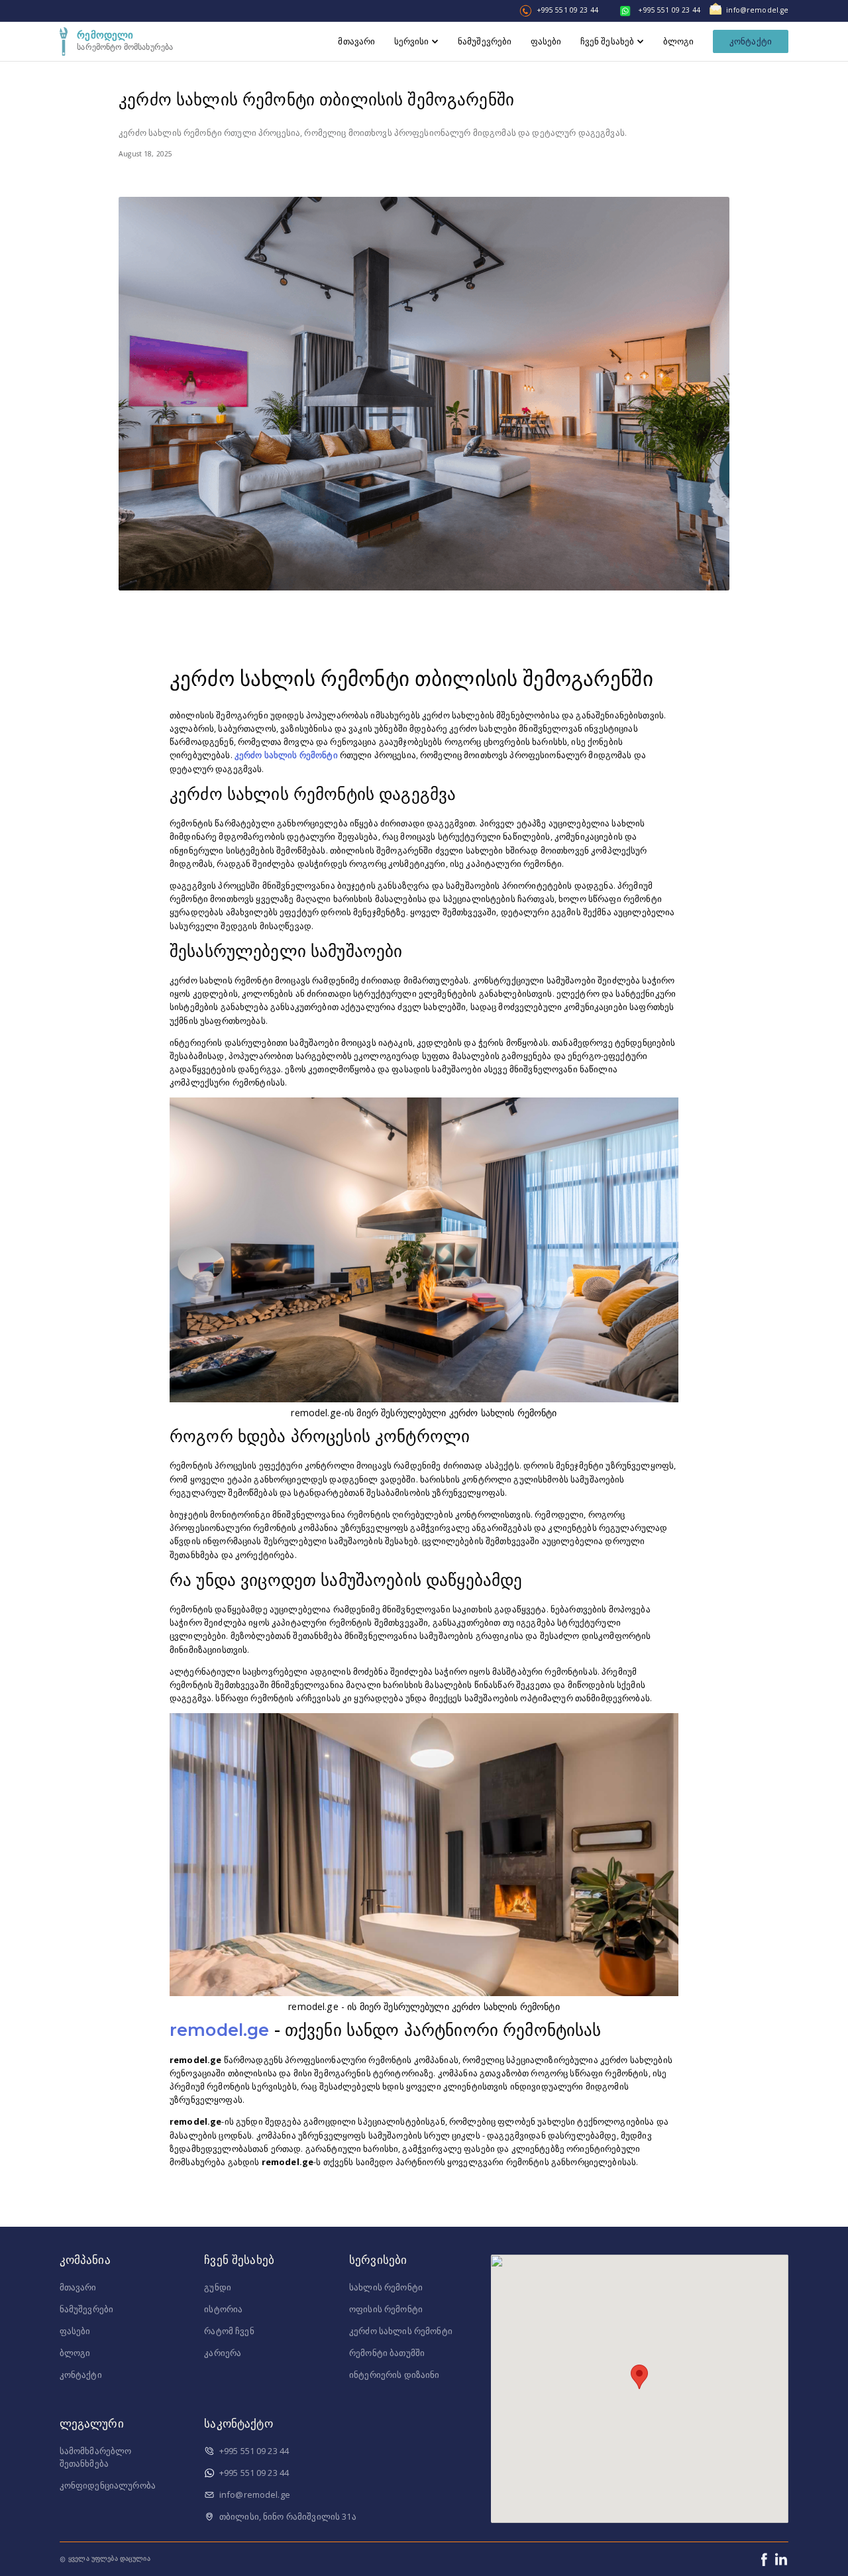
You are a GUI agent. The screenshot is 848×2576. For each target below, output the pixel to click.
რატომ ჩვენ (229, 2331)
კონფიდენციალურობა (108, 2485)
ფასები (75, 2331)
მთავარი (78, 2287)
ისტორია (223, 2309)
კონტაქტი (751, 41)
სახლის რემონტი (386, 2287)
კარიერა (223, 2353)
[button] (639, 2377)
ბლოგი (75, 2353)
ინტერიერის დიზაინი (395, 2375)
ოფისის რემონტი (386, 2309)
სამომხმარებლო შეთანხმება (96, 2457)
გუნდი (218, 2287)
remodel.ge (219, 2030)
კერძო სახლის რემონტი (286, 755)
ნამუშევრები (87, 2309)
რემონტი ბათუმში (387, 2353)
